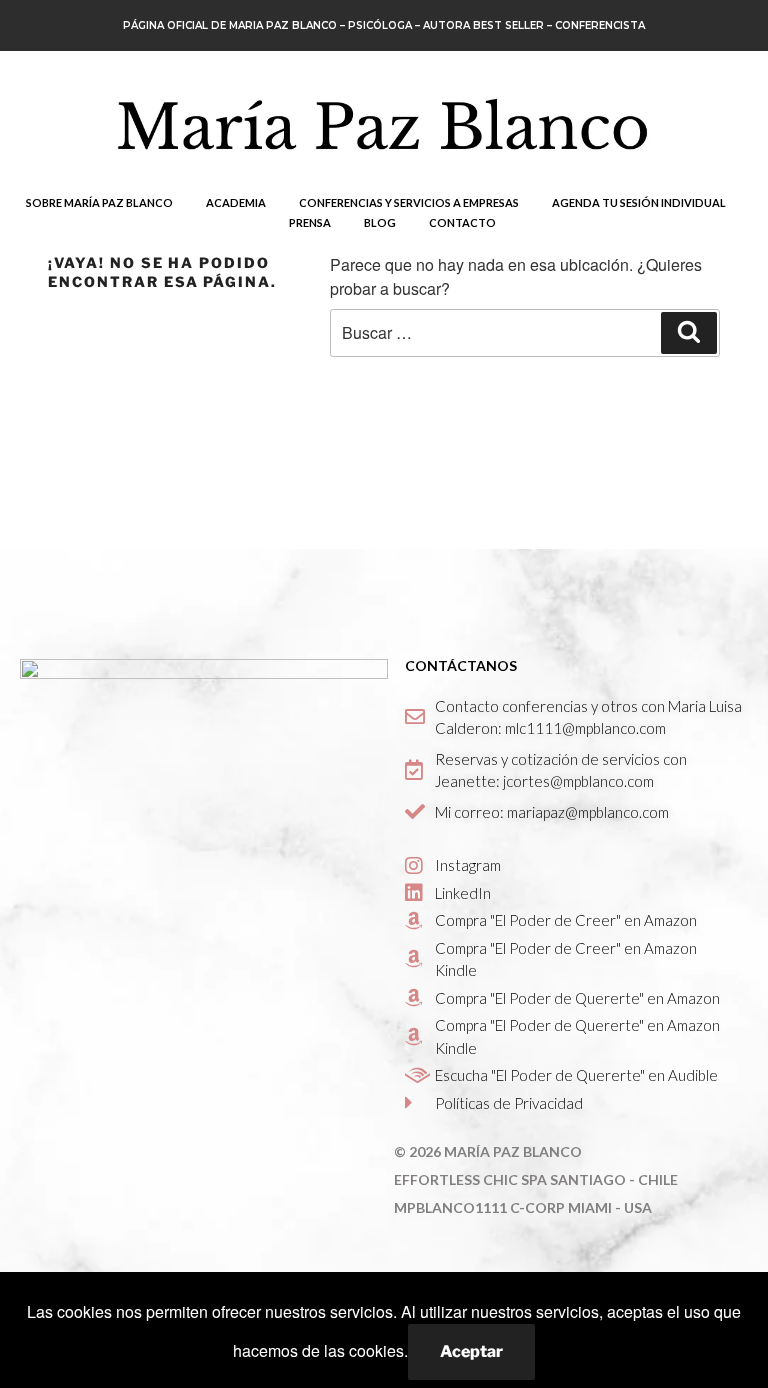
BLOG (380, 222)
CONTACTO (462, 222)
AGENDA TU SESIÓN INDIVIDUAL (639, 202)
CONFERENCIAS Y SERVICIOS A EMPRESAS (409, 202)
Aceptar (471, 1351)
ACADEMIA (236, 202)
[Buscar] (689, 333)
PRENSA (310, 222)
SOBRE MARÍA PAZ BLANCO (99, 202)
